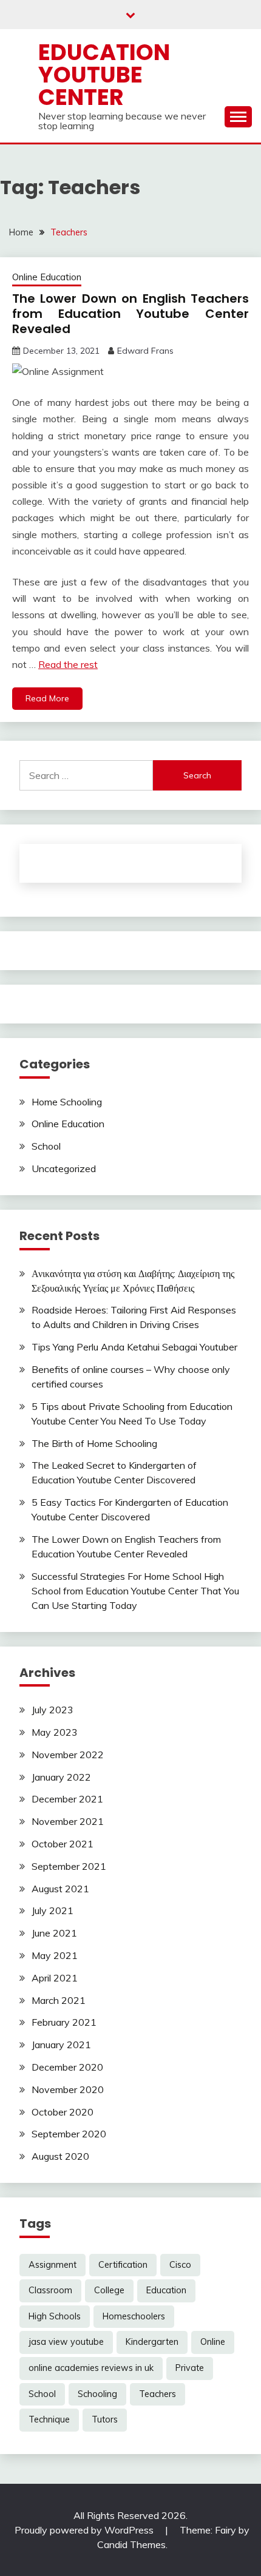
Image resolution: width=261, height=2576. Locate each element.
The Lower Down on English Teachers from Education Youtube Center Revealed (130, 314)
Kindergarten (152, 2342)
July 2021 (53, 1910)
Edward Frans (145, 351)
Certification (123, 2265)
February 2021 (64, 2022)
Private (190, 2368)
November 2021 (68, 1821)
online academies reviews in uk (91, 2368)
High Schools (55, 2316)
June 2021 (54, 1933)
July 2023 (53, 1710)
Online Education (47, 277)
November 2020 (68, 2089)
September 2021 (69, 1866)
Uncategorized (64, 1168)
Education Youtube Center (104, 75)
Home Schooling (67, 1102)
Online (213, 2342)
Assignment (53, 2265)
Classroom (50, 2290)
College (109, 2290)
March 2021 (59, 2000)
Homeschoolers (134, 2316)
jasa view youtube (66, 2342)
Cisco (180, 2265)
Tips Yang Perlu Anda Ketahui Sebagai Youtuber (134, 1347)
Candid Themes (131, 2544)
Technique (49, 2419)
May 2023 (55, 1732)
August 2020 (60, 2156)
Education (166, 2290)
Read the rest (68, 664)
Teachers (158, 2394)
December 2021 (67, 1799)
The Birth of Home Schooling (94, 1443)
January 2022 (61, 1777)
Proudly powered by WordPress (85, 2530)
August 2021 (60, 1889)
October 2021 (63, 1844)
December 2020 (67, 2067)
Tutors (105, 2419)
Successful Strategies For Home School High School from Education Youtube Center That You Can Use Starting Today (135, 1591)
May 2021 (55, 1955)
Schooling (97, 2394)
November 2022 (68, 1755)
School (46, 1146)
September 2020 (69, 2134)
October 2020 (63, 2112)
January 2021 (61, 2045)
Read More (47, 698)
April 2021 (55, 1978)
